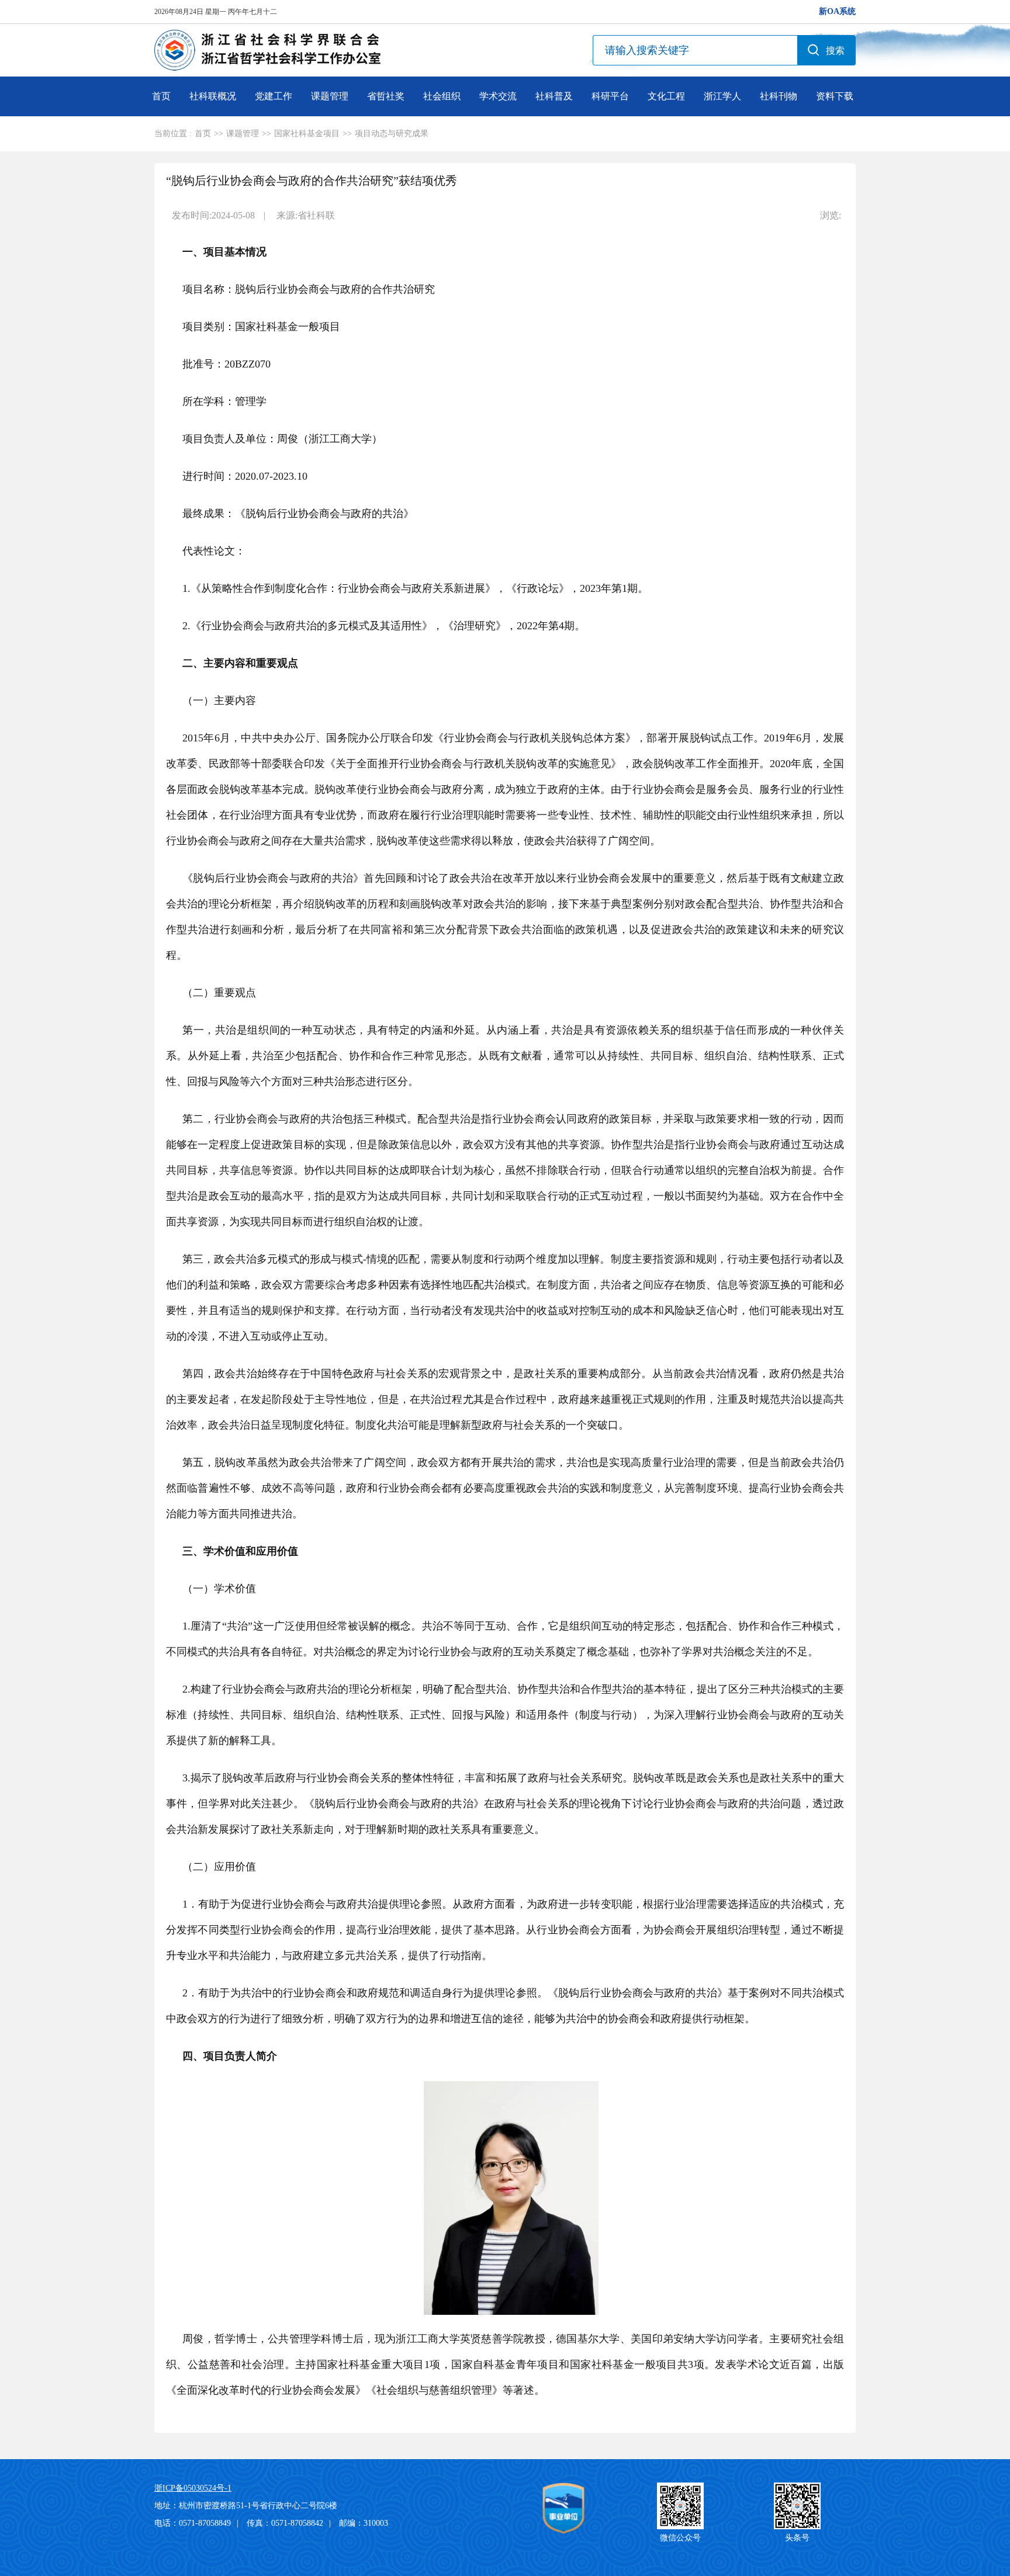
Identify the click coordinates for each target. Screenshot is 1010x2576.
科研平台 (610, 96)
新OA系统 (837, 11)
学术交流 (498, 96)
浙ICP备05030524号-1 (193, 2488)
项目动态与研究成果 (392, 134)
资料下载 (835, 96)
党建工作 (274, 96)
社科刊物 (779, 96)
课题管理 (330, 96)
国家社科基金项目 (307, 134)
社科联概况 (213, 96)
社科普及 (554, 96)
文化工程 (666, 96)
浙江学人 (722, 96)
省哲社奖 (386, 96)
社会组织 (442, 96)
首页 (161, 96)
